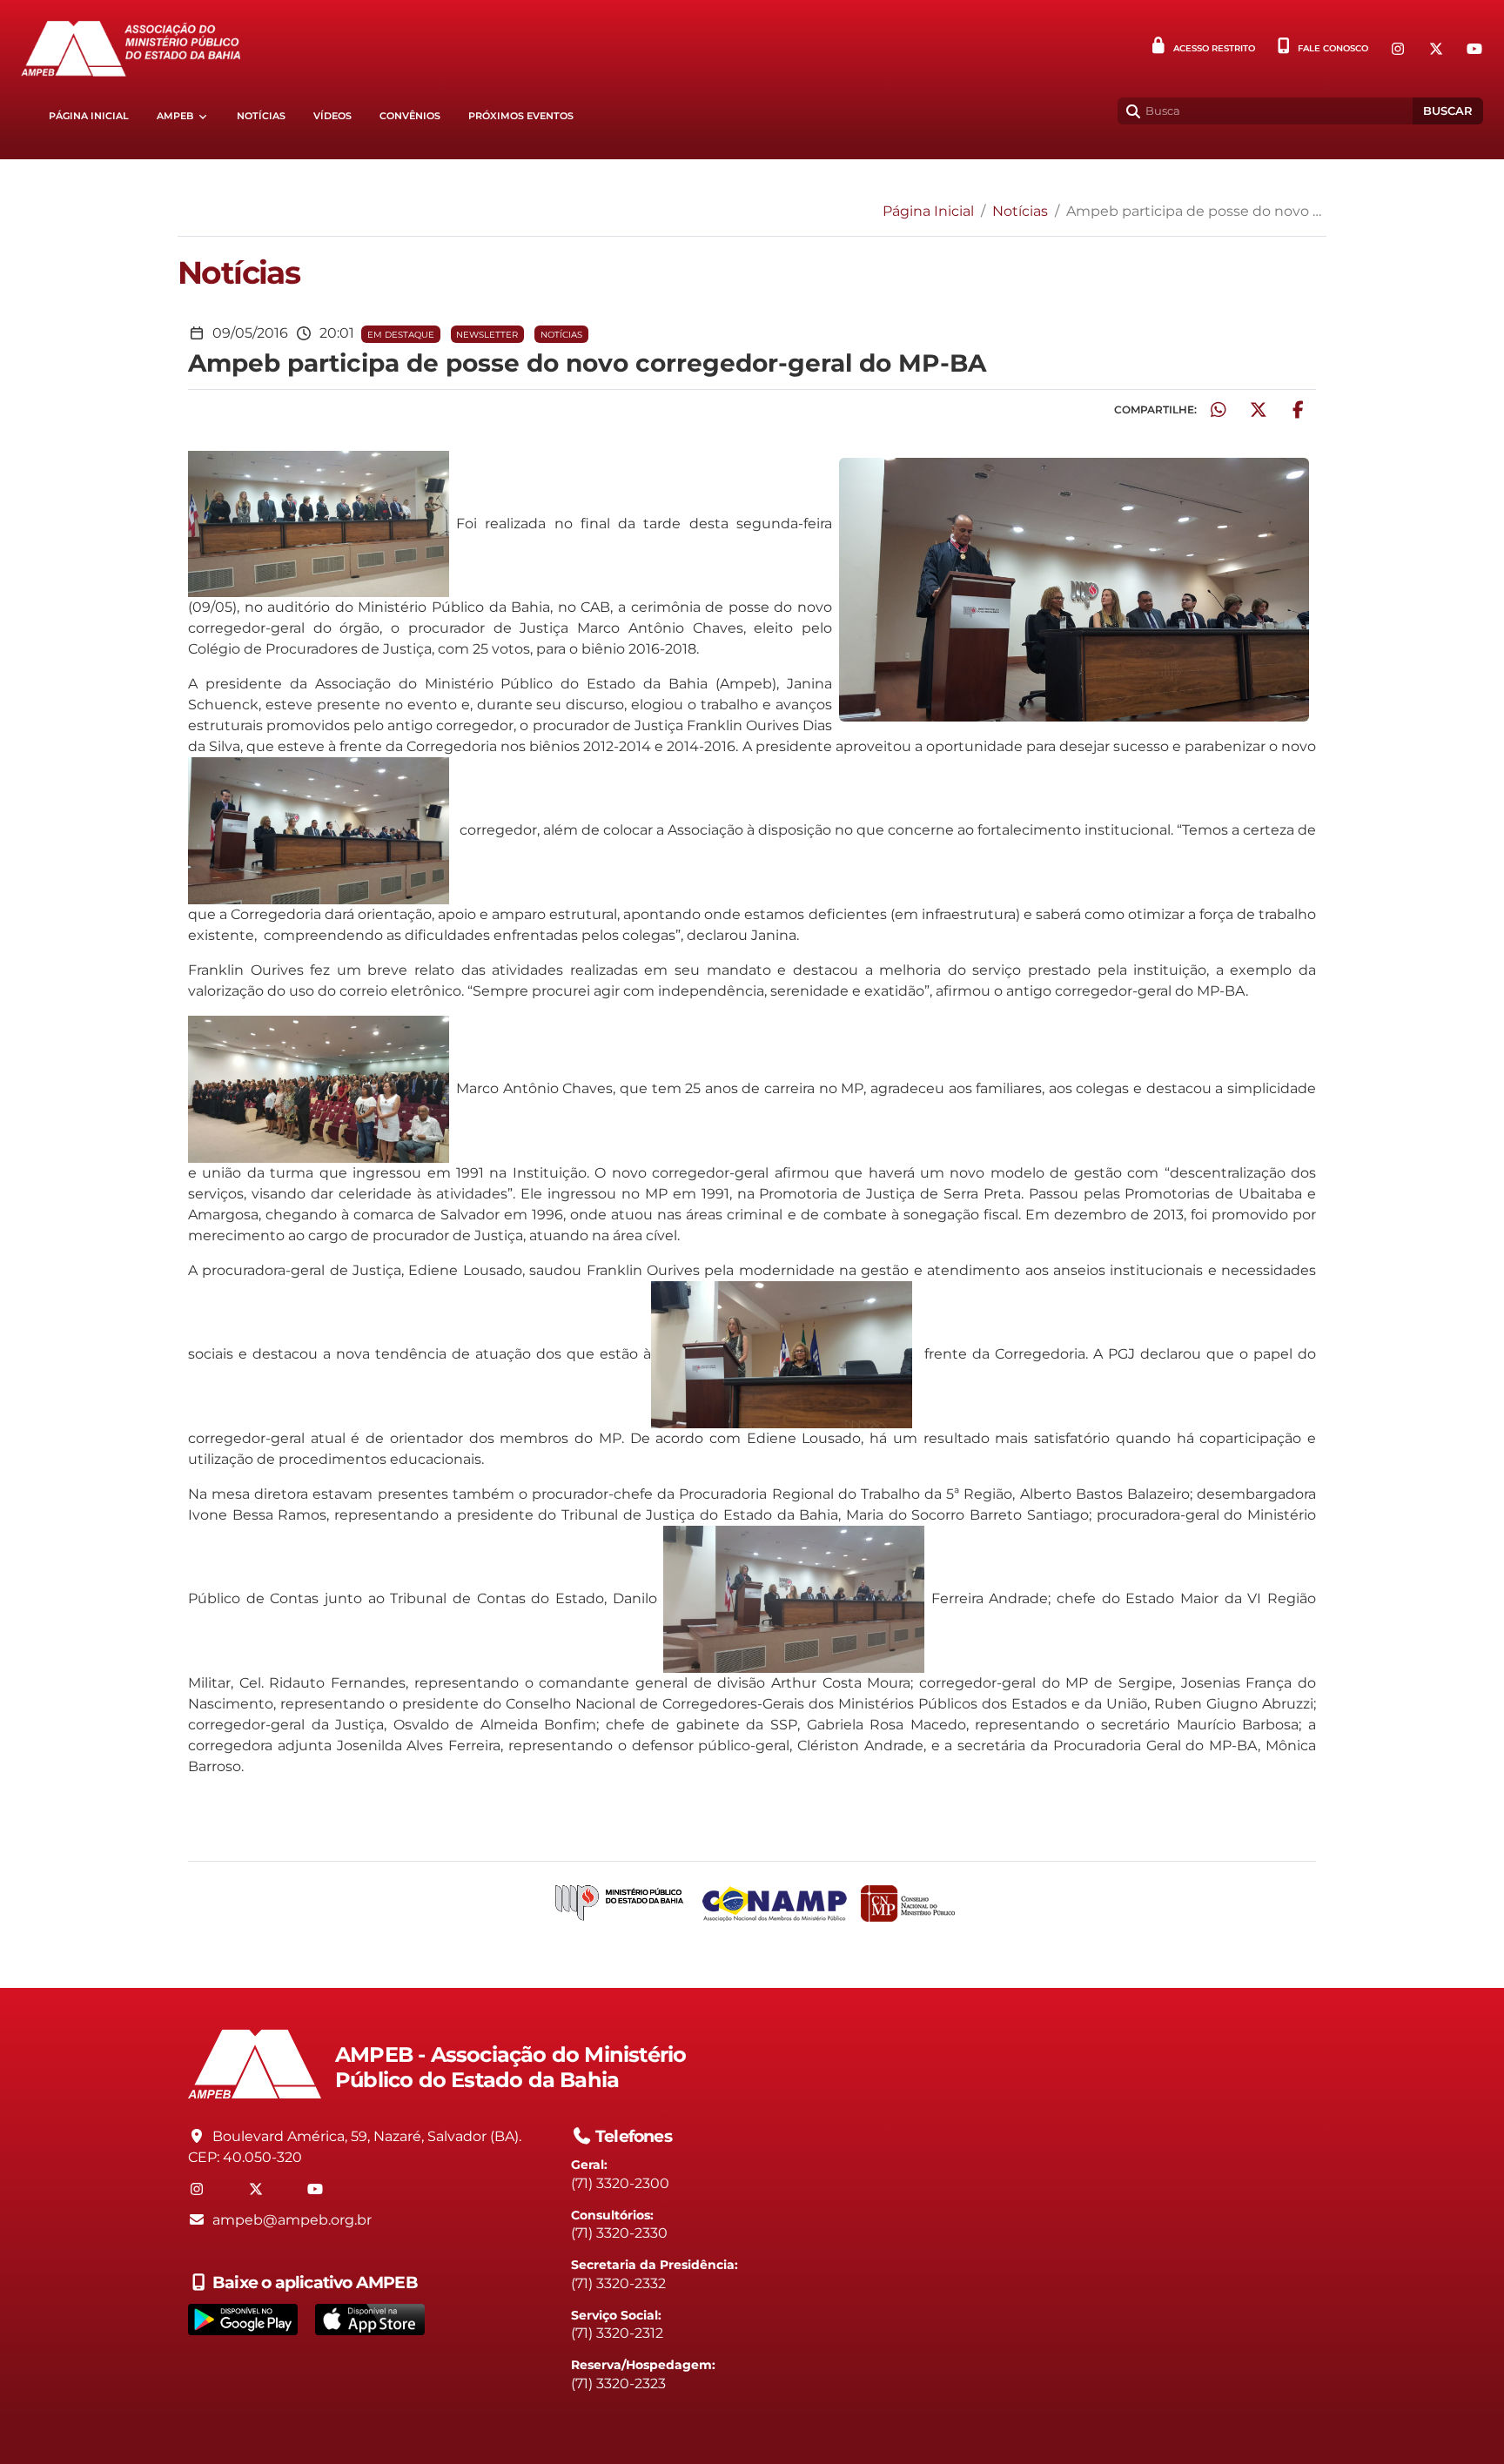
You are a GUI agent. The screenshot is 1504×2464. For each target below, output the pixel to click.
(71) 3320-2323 (618, 2383)
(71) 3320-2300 (620, 2183)
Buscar (1448, 111)
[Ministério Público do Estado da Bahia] (619, 1904)
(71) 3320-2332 (618, 2283)
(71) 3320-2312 (617, 2333)
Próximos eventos (521, 116)
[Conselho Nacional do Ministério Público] (908, 1903)
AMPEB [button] (175, 116)
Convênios (410, 116)
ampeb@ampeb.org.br (292, 2220)
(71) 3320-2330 (619, 2233)
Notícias (261, 116)
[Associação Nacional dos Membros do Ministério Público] (775, 1904)
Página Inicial (89, 116)
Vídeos (332, 116)
